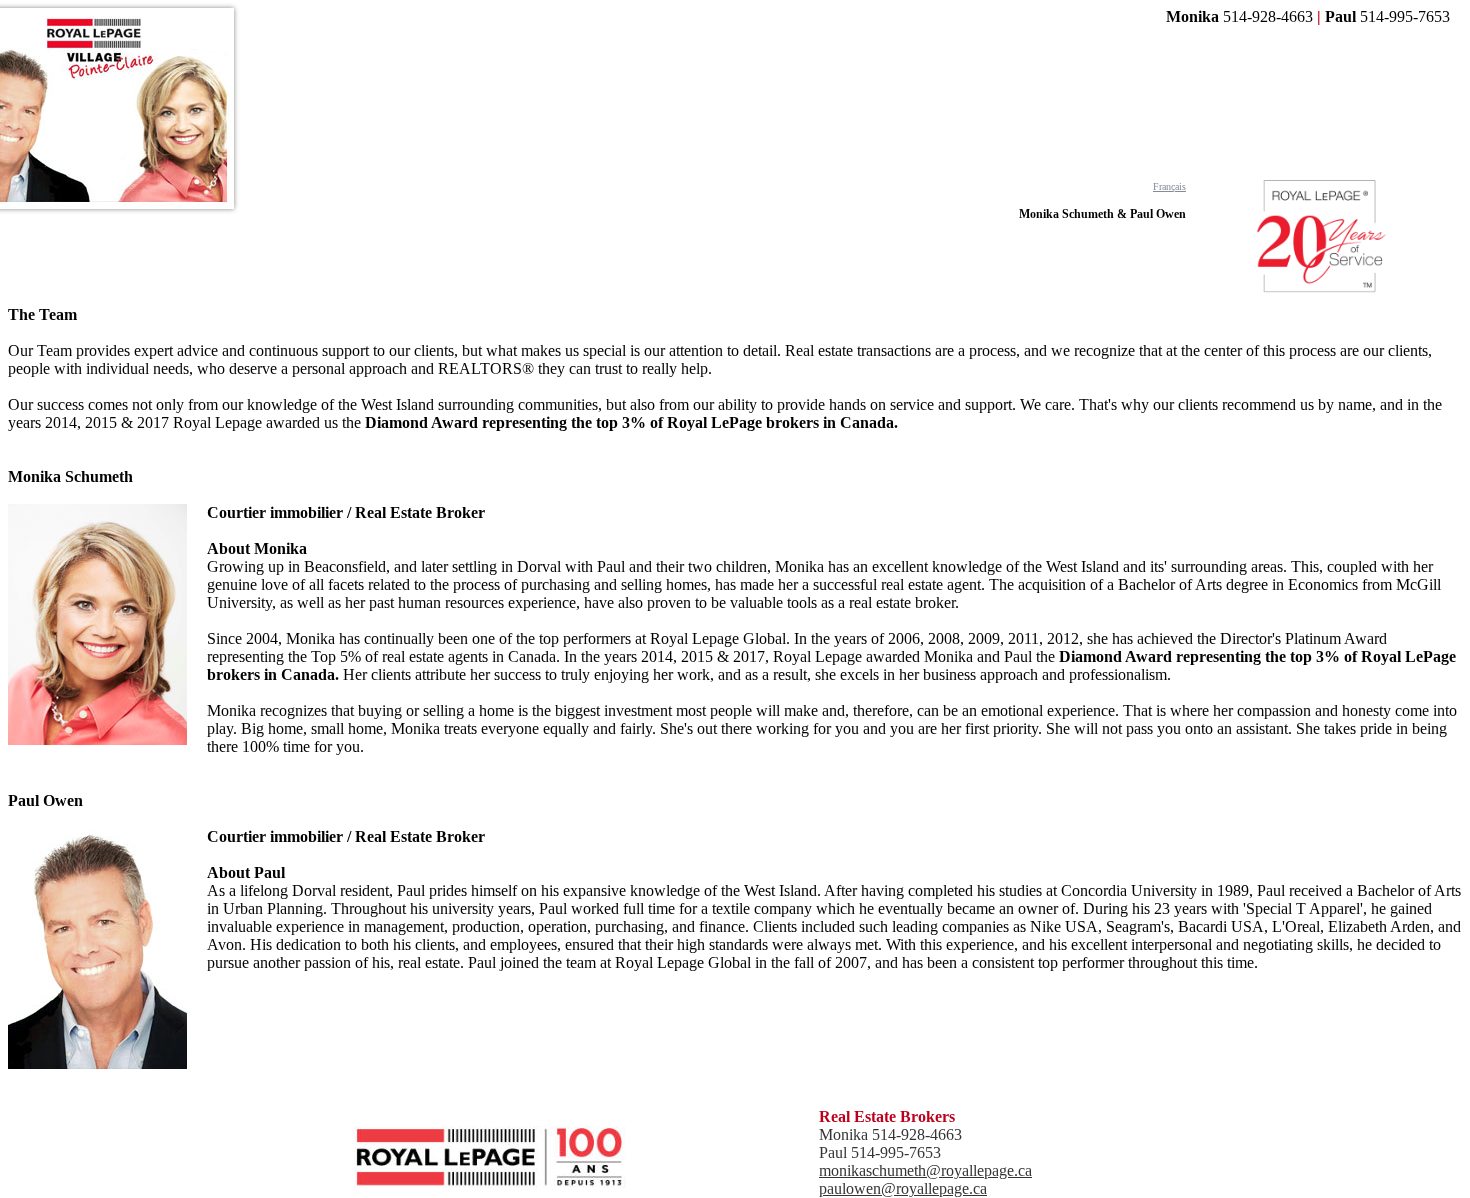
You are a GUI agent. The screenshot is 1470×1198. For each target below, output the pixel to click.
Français (1169, 186)
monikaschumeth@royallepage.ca (925, 1170)
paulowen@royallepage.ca (903, 1188)
